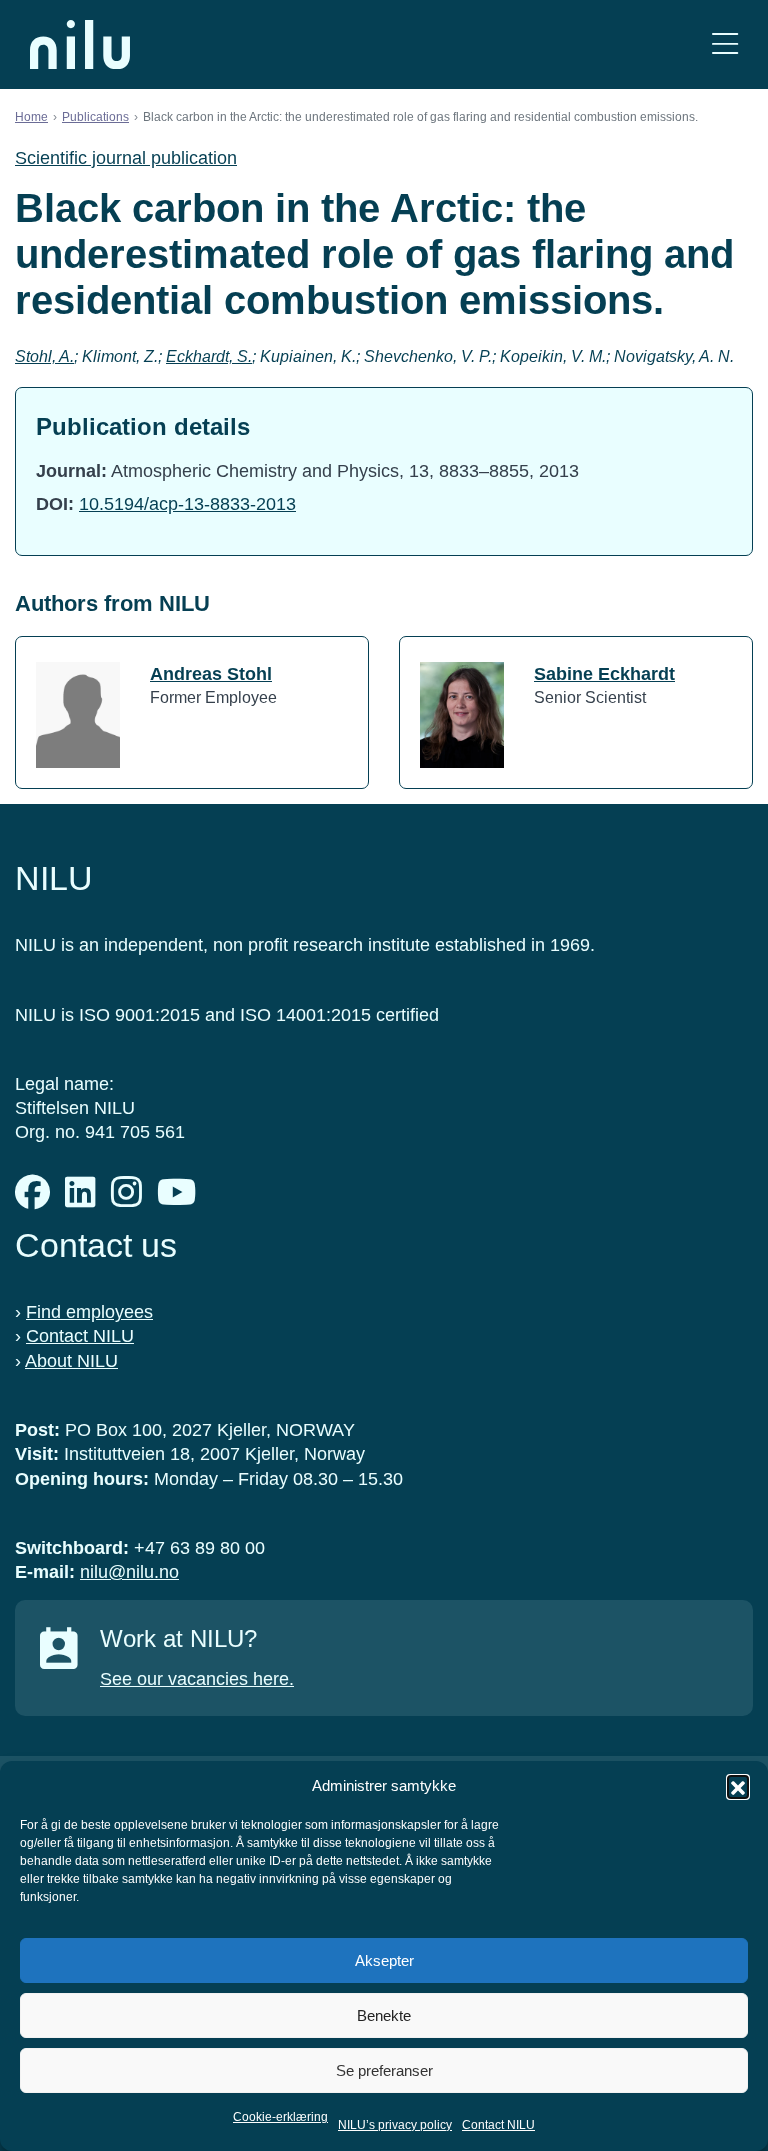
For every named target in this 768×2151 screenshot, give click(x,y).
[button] (738, 1786)
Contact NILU (498, 2125)
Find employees (89, 1312)
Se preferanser (384, 2070)
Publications (95, 117)
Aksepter (384, 1960)
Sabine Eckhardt (604, 674)
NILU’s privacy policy (395, 2125)
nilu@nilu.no (129, 1572)
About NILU (71, 1361)
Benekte (384, 2015)
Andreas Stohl (211, 674)
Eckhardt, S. (209, 356)
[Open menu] (725, 44)
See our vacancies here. (197, 1679)
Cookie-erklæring (280, 2117)
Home (31, 117)
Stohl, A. (44, 356)
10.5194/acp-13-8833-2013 (187, 504)
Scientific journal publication (126, 158)
